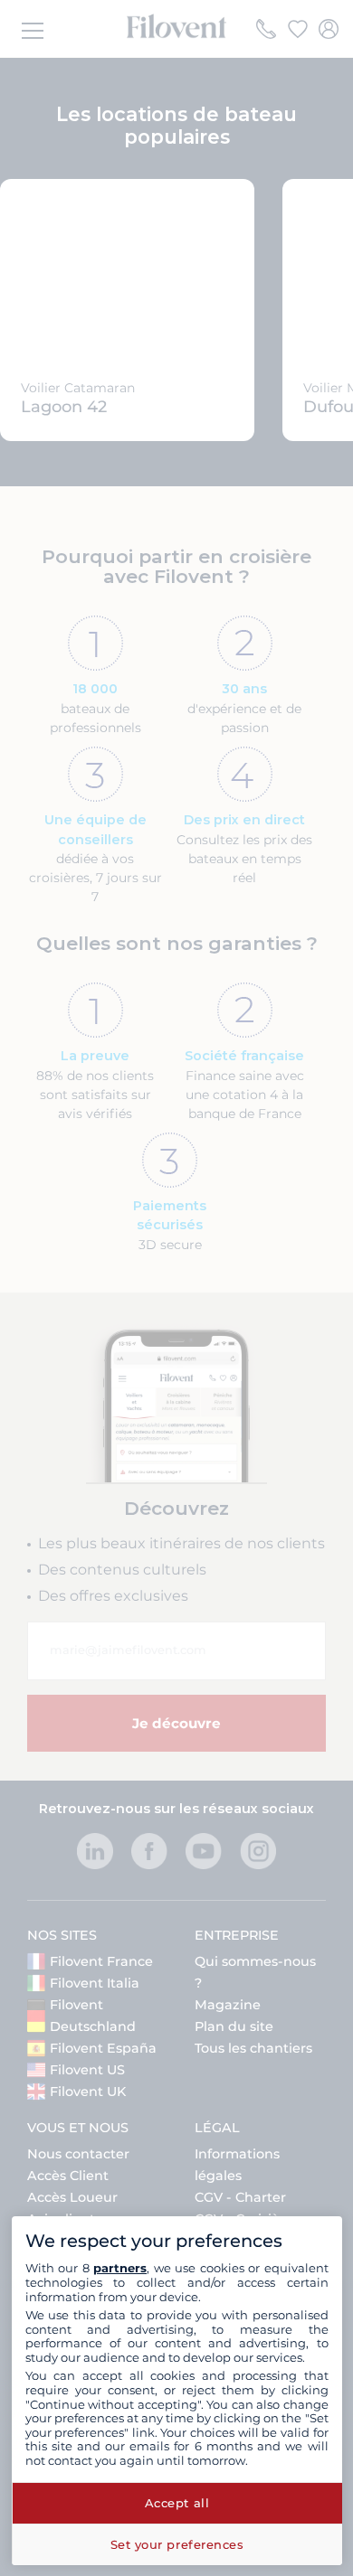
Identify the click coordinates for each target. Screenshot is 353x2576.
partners (120, 2268)
